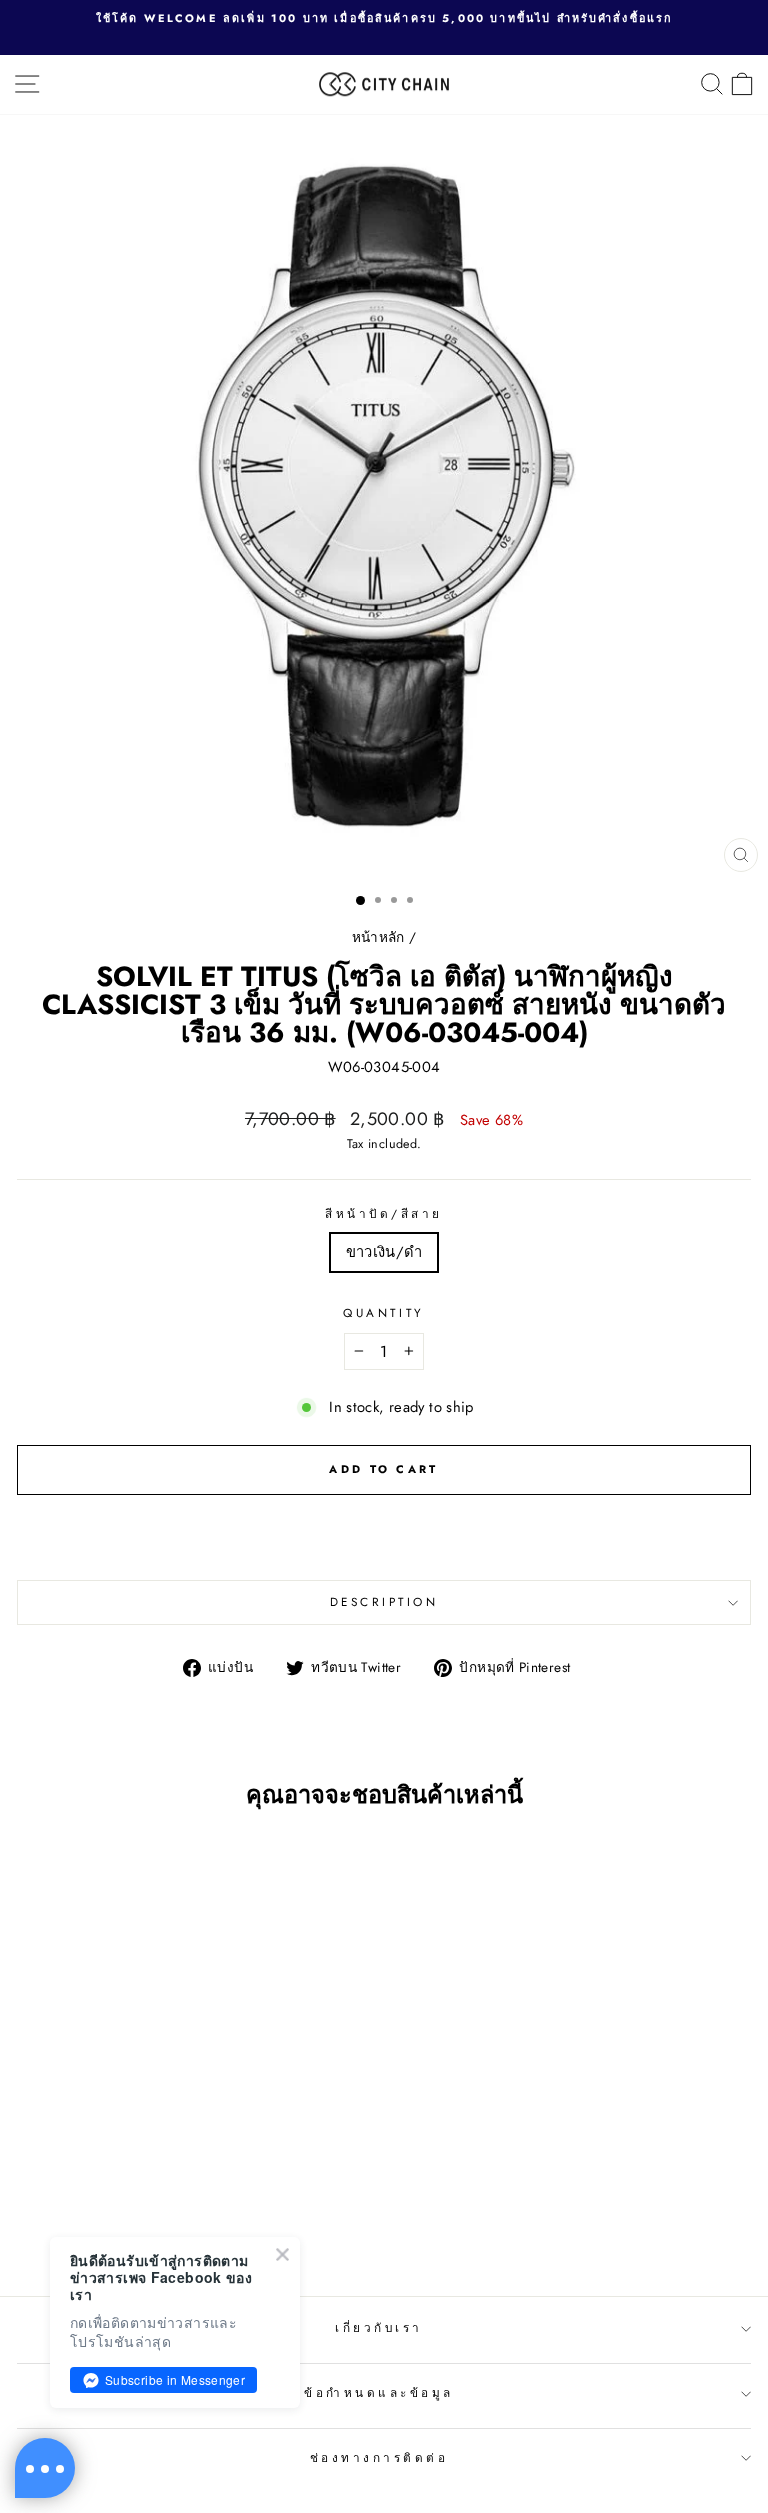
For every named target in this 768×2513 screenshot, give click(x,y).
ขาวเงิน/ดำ (384, 1252)
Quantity (383, 1312)
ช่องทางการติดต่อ (379, 2457)
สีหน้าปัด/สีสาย (384, 1213)
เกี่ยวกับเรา (379, 2327)
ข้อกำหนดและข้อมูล (379, 2392)
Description (384, 1601)
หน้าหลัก (378, 937)
